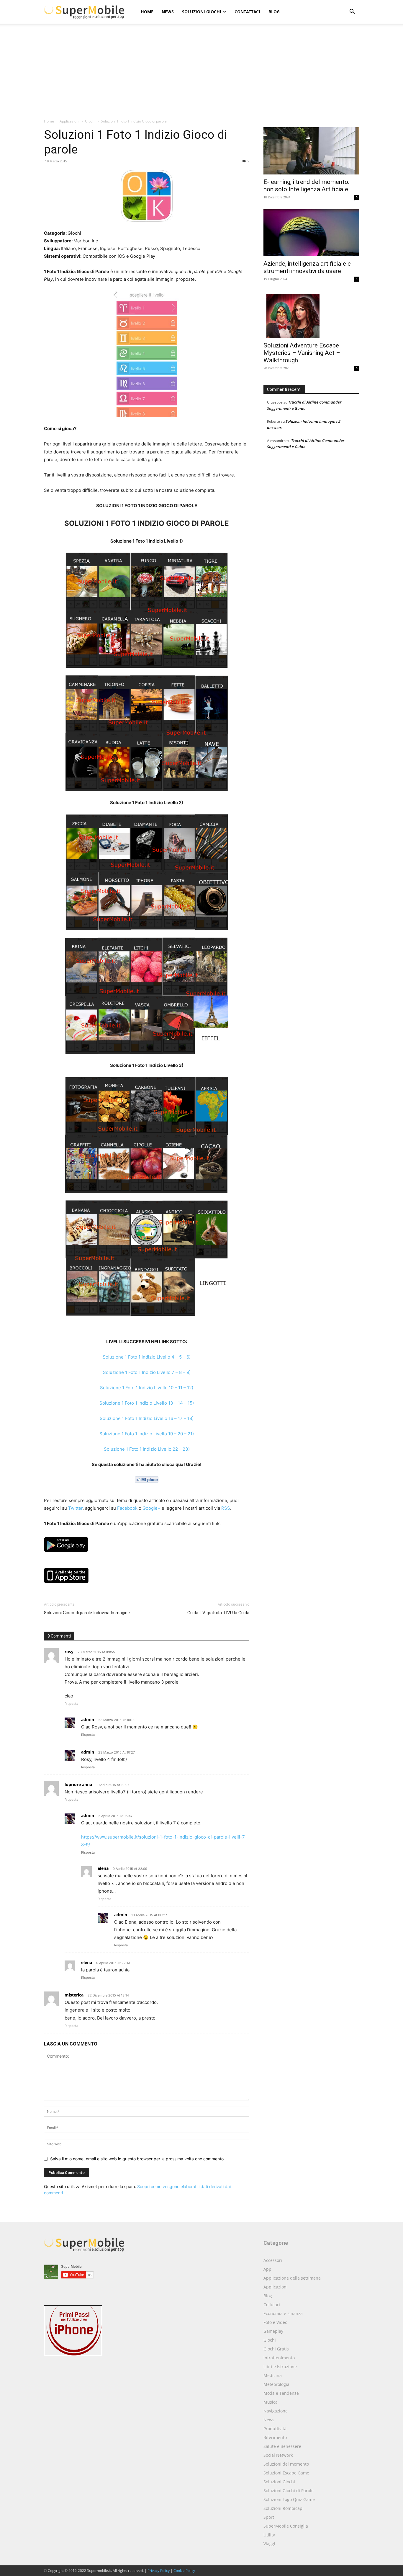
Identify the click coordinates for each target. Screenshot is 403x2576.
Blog (274, 12)
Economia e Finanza (283, 2313)
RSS (226, 1508)
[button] (352, 12)
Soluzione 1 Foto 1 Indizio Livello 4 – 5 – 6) (147, 1357)
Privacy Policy (159, 2571)
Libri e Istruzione (280, 2367)
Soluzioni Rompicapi (284, 2508)
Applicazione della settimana (292, 2278)
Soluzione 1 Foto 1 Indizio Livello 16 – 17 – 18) (147, 1418)
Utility (269, 2535)
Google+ (151, 1508)
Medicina (273, 2375)
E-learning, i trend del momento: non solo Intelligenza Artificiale (306, 186)
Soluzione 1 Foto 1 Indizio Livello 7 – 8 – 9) (147, 1372)
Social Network (278, 2455)
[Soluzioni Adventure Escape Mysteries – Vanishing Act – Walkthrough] (311, 314)
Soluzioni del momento (286, 2464)
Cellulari (272, 2305)
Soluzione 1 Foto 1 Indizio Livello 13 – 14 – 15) (147, 1403)
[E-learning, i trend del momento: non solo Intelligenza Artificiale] (311, 151)
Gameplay (273, 2331)
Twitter (75, 1508)
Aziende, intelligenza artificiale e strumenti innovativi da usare (307, 267)
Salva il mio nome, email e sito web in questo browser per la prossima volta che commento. (137, 2159)
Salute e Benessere (282, 2446)
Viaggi (269, 2544)
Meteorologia (276, 2384)
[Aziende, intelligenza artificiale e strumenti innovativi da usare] (311, 233)
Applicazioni (69, 121)
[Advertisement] (201, 74)
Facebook (127, 1508)
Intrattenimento (279, 2358)
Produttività (275, 2429)
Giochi (90, 121)
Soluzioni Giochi (202, 12)
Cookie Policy (184, 2571)
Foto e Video (275, 2322)
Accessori (273, 2260)
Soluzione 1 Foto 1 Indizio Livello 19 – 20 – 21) (147, 1434)
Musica (271, 2402)
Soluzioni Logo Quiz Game (289, 2499)
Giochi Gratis (276, 2349)
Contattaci (247, 12)
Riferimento (275, 2437)
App (267, 2269)
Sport (269, 2517)
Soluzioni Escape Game (286, 2473)
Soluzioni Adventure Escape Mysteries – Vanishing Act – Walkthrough (302, 353)
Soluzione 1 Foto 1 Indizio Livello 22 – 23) (147, 1449)
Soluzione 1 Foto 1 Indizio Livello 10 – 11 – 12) (147, 1388)
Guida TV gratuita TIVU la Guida (218, 1613)
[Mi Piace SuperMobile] (147, 1480)
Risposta (71, 1704)
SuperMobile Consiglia (286, 2526)
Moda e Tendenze (281, 2393)
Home (147, 12)
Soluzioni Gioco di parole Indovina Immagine (87, 1613)
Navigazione (276, 2411)
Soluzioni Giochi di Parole (289, 2491)
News (168, 12)
